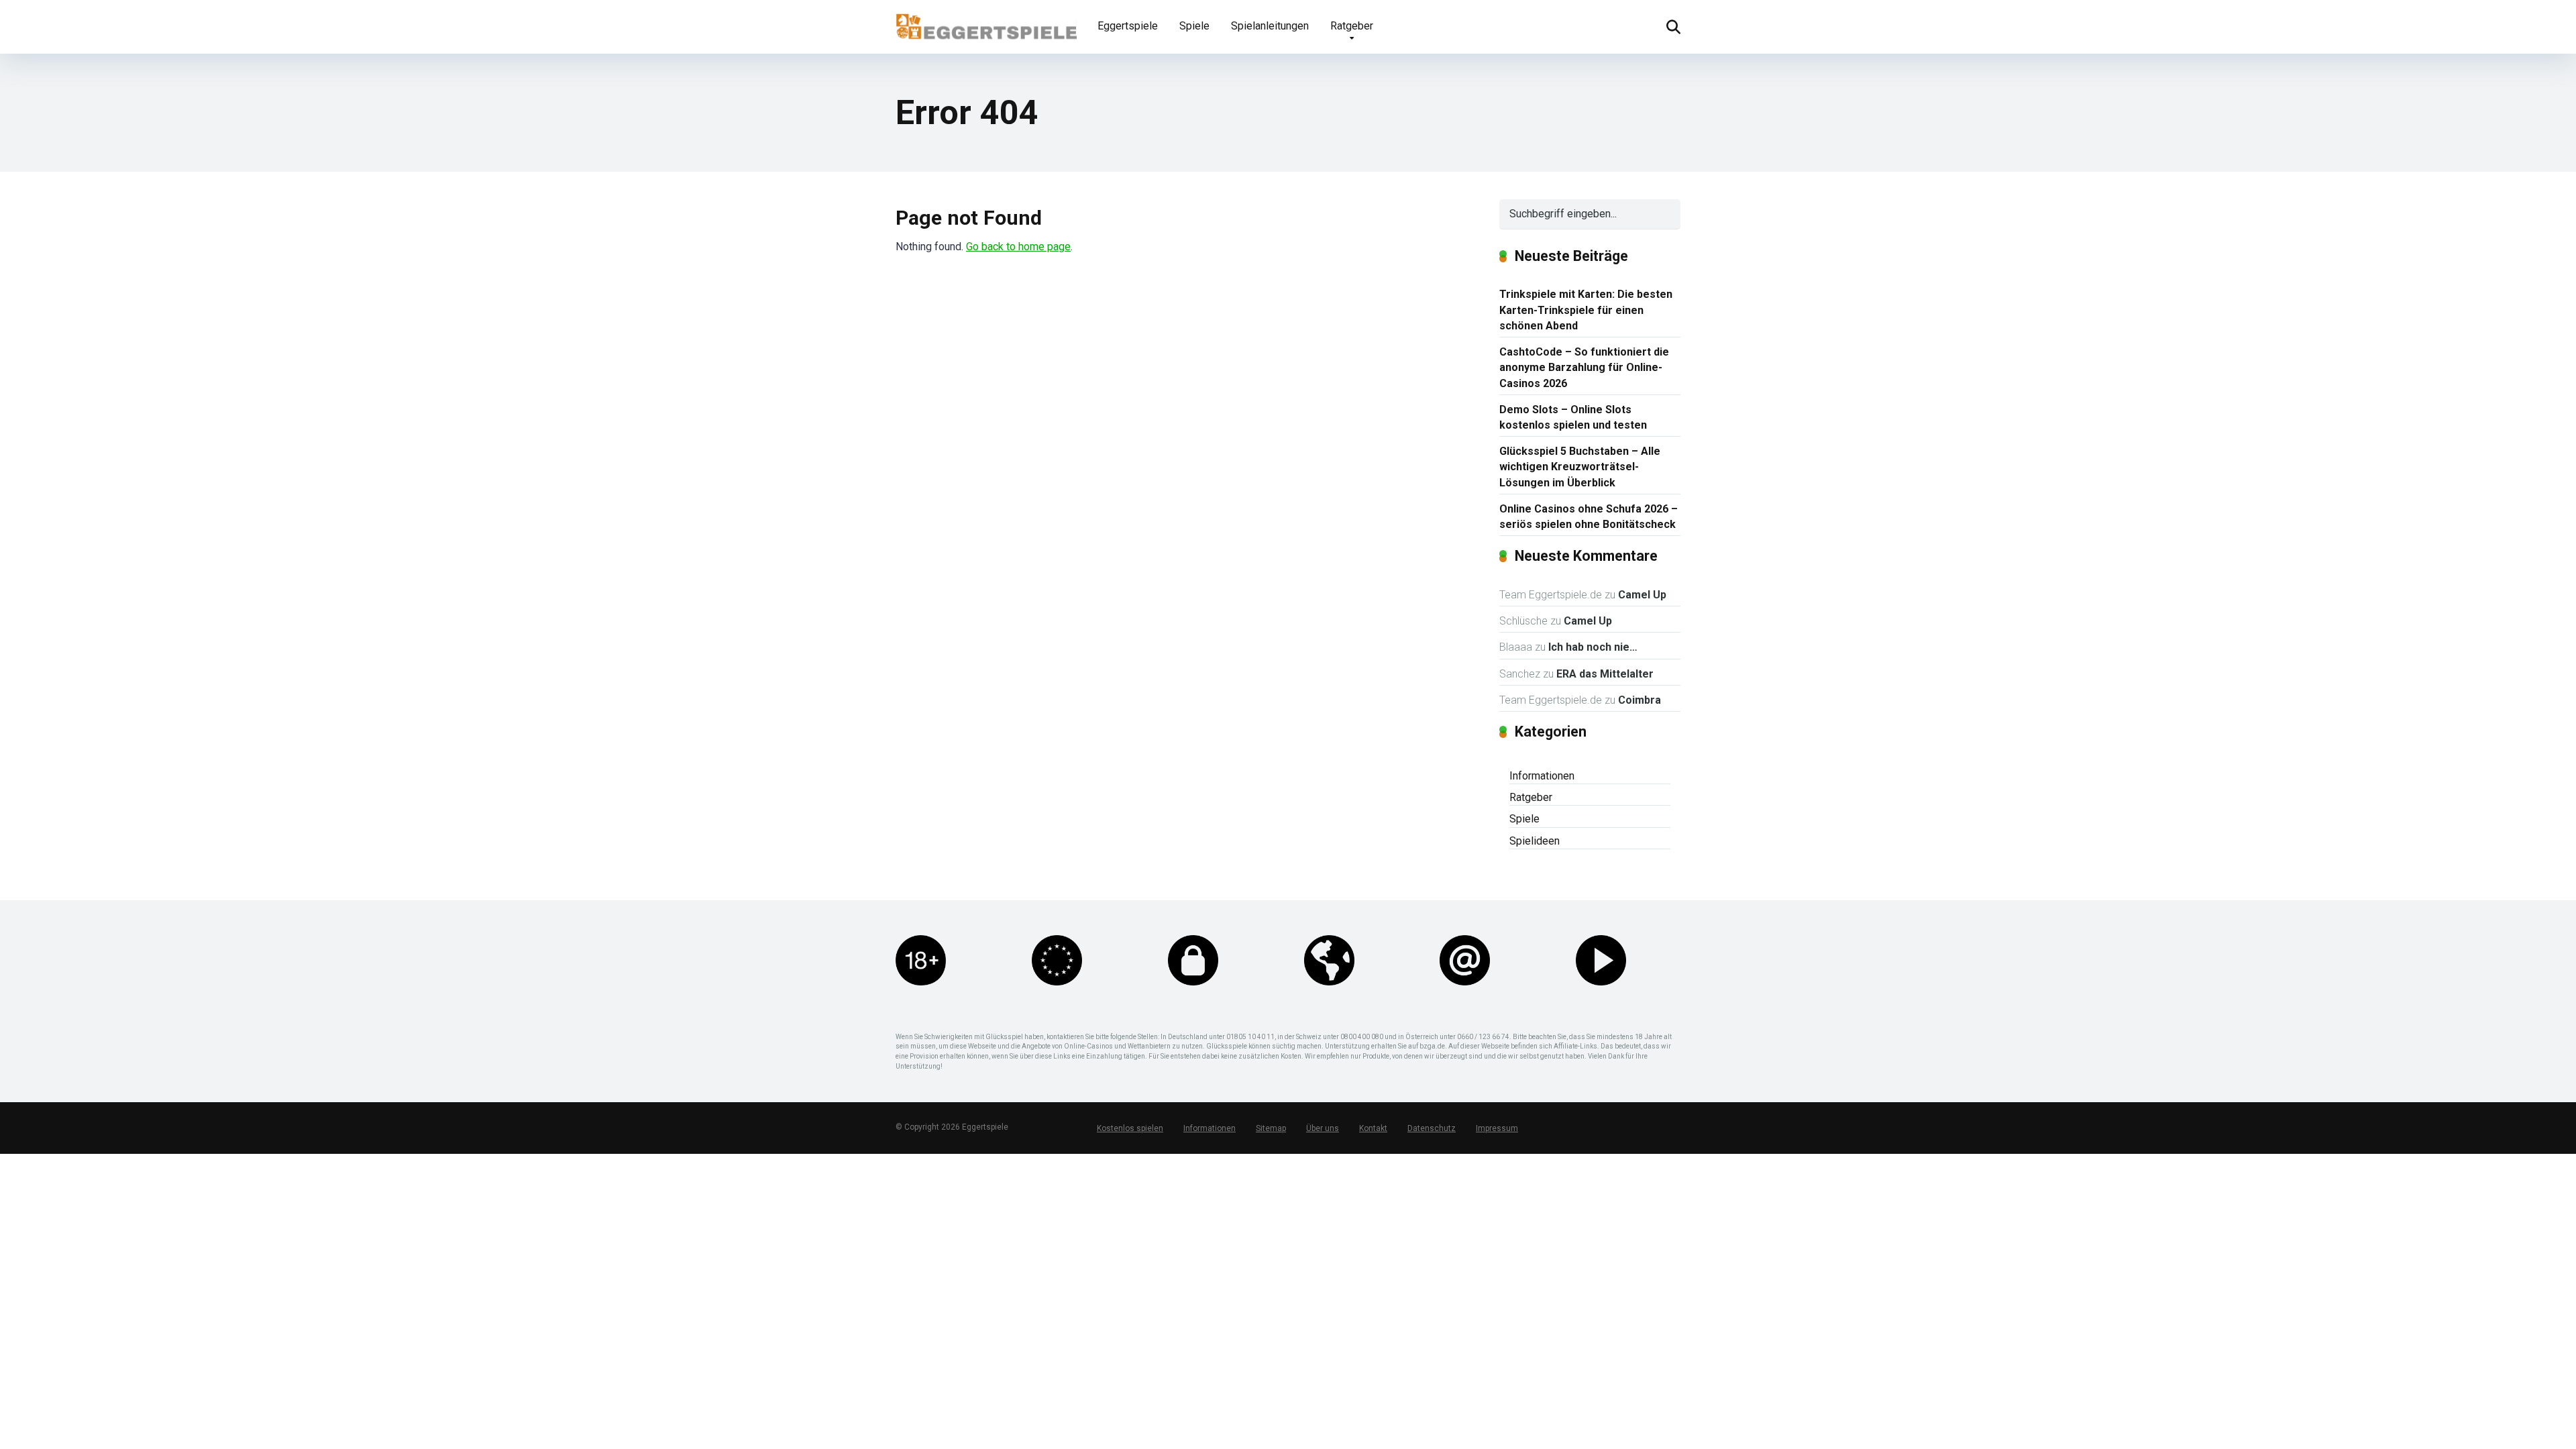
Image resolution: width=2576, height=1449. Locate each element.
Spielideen (1535, 841)
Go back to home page (1018, 247)
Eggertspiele (1128, 26)
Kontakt (1373, 1128)
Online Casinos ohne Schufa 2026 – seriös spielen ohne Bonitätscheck (1589, 517)
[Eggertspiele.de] (986, 21)
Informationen (1542, 776)
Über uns (1323, 1128)
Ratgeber (1352, 26)
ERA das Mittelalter (1605, 674)
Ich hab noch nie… (1593, 647)
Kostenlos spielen (1130, 1128)
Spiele (1194, 26)
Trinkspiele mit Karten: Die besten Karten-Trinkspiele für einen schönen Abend (1586, 310)
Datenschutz (1432, 1128)
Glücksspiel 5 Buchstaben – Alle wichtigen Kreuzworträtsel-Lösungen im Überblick (1580, 467)
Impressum (1497, 1128)
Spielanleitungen (1270, 26)
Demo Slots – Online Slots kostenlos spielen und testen (1573, 417)
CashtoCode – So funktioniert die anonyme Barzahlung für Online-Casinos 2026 (1584, 367)
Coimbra (1640, 700)
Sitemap (1271, 1128)
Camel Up (1642, 595)
